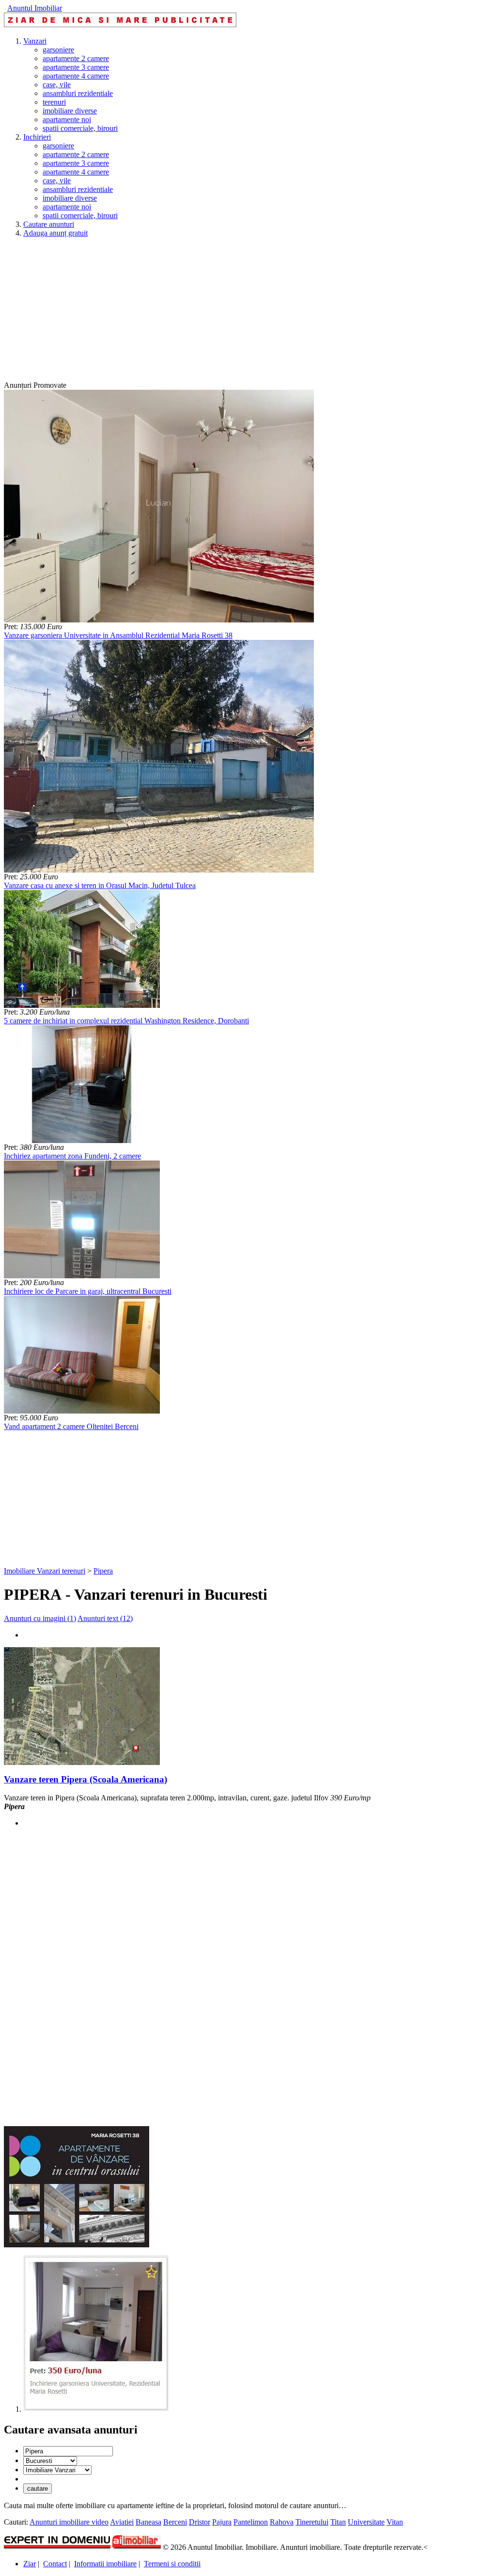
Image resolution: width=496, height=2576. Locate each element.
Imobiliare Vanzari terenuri (45, 1571)
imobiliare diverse (70, 111)
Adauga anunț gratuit (55, 233)
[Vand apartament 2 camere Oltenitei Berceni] (82, 1411)
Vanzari (35, 41)
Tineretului (312, 2522)
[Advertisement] (248, 313)
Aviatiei (122, 2522)
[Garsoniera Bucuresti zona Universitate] (96, 2409)
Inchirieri (37, 137)
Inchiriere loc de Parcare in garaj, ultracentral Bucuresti (88, 1291)
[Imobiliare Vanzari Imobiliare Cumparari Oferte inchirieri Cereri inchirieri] (57, 2470)
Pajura (222, 2522)
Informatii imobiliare (105, 2564)
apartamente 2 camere (76, 58)
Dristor (200, 2522)
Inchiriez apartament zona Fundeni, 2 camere (72, 1156)
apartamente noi (67, 119)
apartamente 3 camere (76, 67)
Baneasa (148, 2522)
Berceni (175, 2522)
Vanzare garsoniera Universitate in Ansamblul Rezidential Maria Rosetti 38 (118, 635)
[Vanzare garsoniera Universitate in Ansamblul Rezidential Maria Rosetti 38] (159, 620)
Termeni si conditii (172, 2564)
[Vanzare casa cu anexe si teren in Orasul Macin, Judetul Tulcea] (159, 870)
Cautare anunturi (49, 224)
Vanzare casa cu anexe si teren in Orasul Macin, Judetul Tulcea (100, 885)
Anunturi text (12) (105, 1618)
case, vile (57, 85)
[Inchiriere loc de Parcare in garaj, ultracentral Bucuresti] (82, 1276)
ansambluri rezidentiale (78, 93)
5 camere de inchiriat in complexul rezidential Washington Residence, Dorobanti (126, 1021)
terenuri (54, 102)
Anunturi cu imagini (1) (40, 1618)
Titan (338, 2522)
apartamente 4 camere (76, 76)
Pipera (103, 1571)
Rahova (282, 2522)
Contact (55, 2564)
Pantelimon (251, 2522)
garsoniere (58, 50)
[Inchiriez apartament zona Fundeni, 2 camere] (82, 1140)
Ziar (30, 2564)
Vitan (395, 2522)
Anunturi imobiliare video (69, 2522)
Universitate (366, 2522)
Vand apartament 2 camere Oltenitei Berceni (71, 1426)
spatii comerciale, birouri (80, 128)
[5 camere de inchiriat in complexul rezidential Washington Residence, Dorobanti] (82, 1005)
